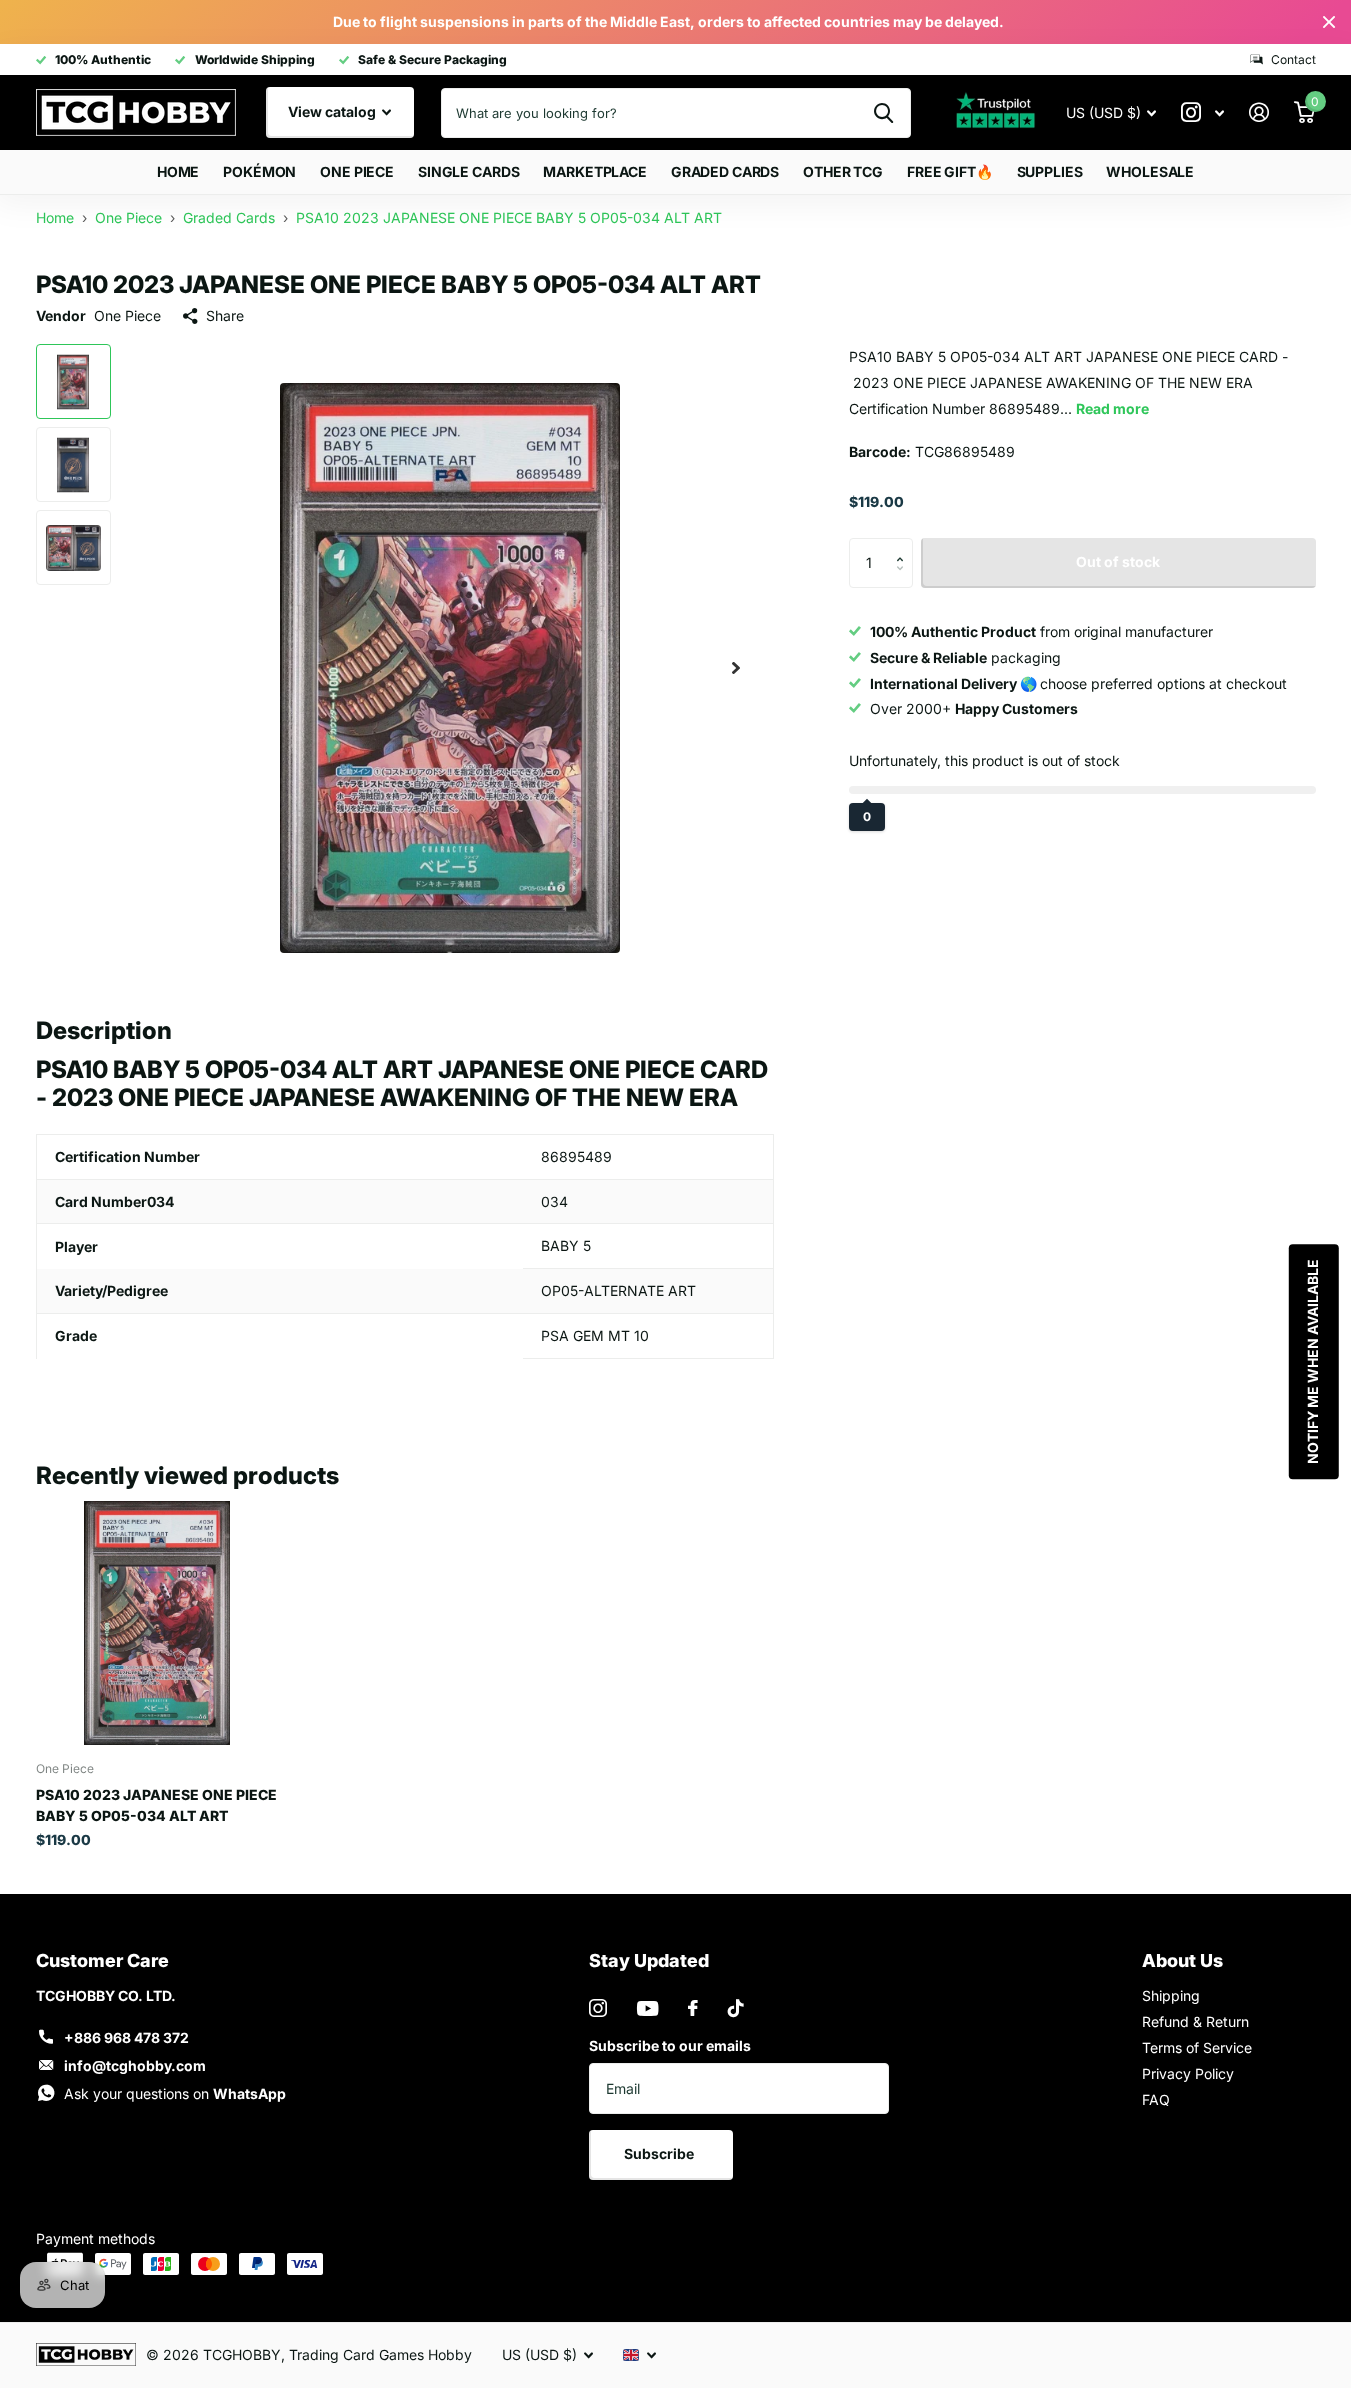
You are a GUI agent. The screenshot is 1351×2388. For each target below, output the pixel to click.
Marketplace (594, 171)
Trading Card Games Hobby (380, 2354)
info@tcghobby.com (135, 2065)
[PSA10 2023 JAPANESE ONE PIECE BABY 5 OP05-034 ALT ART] (157, 1622)
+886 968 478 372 (126, 2037)
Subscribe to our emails (670, 2045)
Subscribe (660, 2153)
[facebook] (693, 2008)
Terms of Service (1197, 2047)
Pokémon (259, 171)
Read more (1112, 408)
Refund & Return (1195, 2021)
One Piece (357, 171)
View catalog (333, 111)
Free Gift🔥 (950, 171)
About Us (1182, 1960)
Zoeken (883, 113)
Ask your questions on (175, 2093)
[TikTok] (736, 2008)
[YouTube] (647, 2008)
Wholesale (1150, 171)
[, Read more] (1203, 112)
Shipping (1171, 1995)
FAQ (1156, 2099)
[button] (905, 544)
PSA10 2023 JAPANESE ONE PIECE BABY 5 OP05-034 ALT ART (156, 1805)
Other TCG (843, 171)
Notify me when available (1311, 1361)
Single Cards (468, 171)
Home (178, 171)
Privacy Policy (1188, 2073)
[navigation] (73, 381)
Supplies (1050, 171)
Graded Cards (725, 171)
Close (1329, 22)
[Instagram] (598, 2008)
